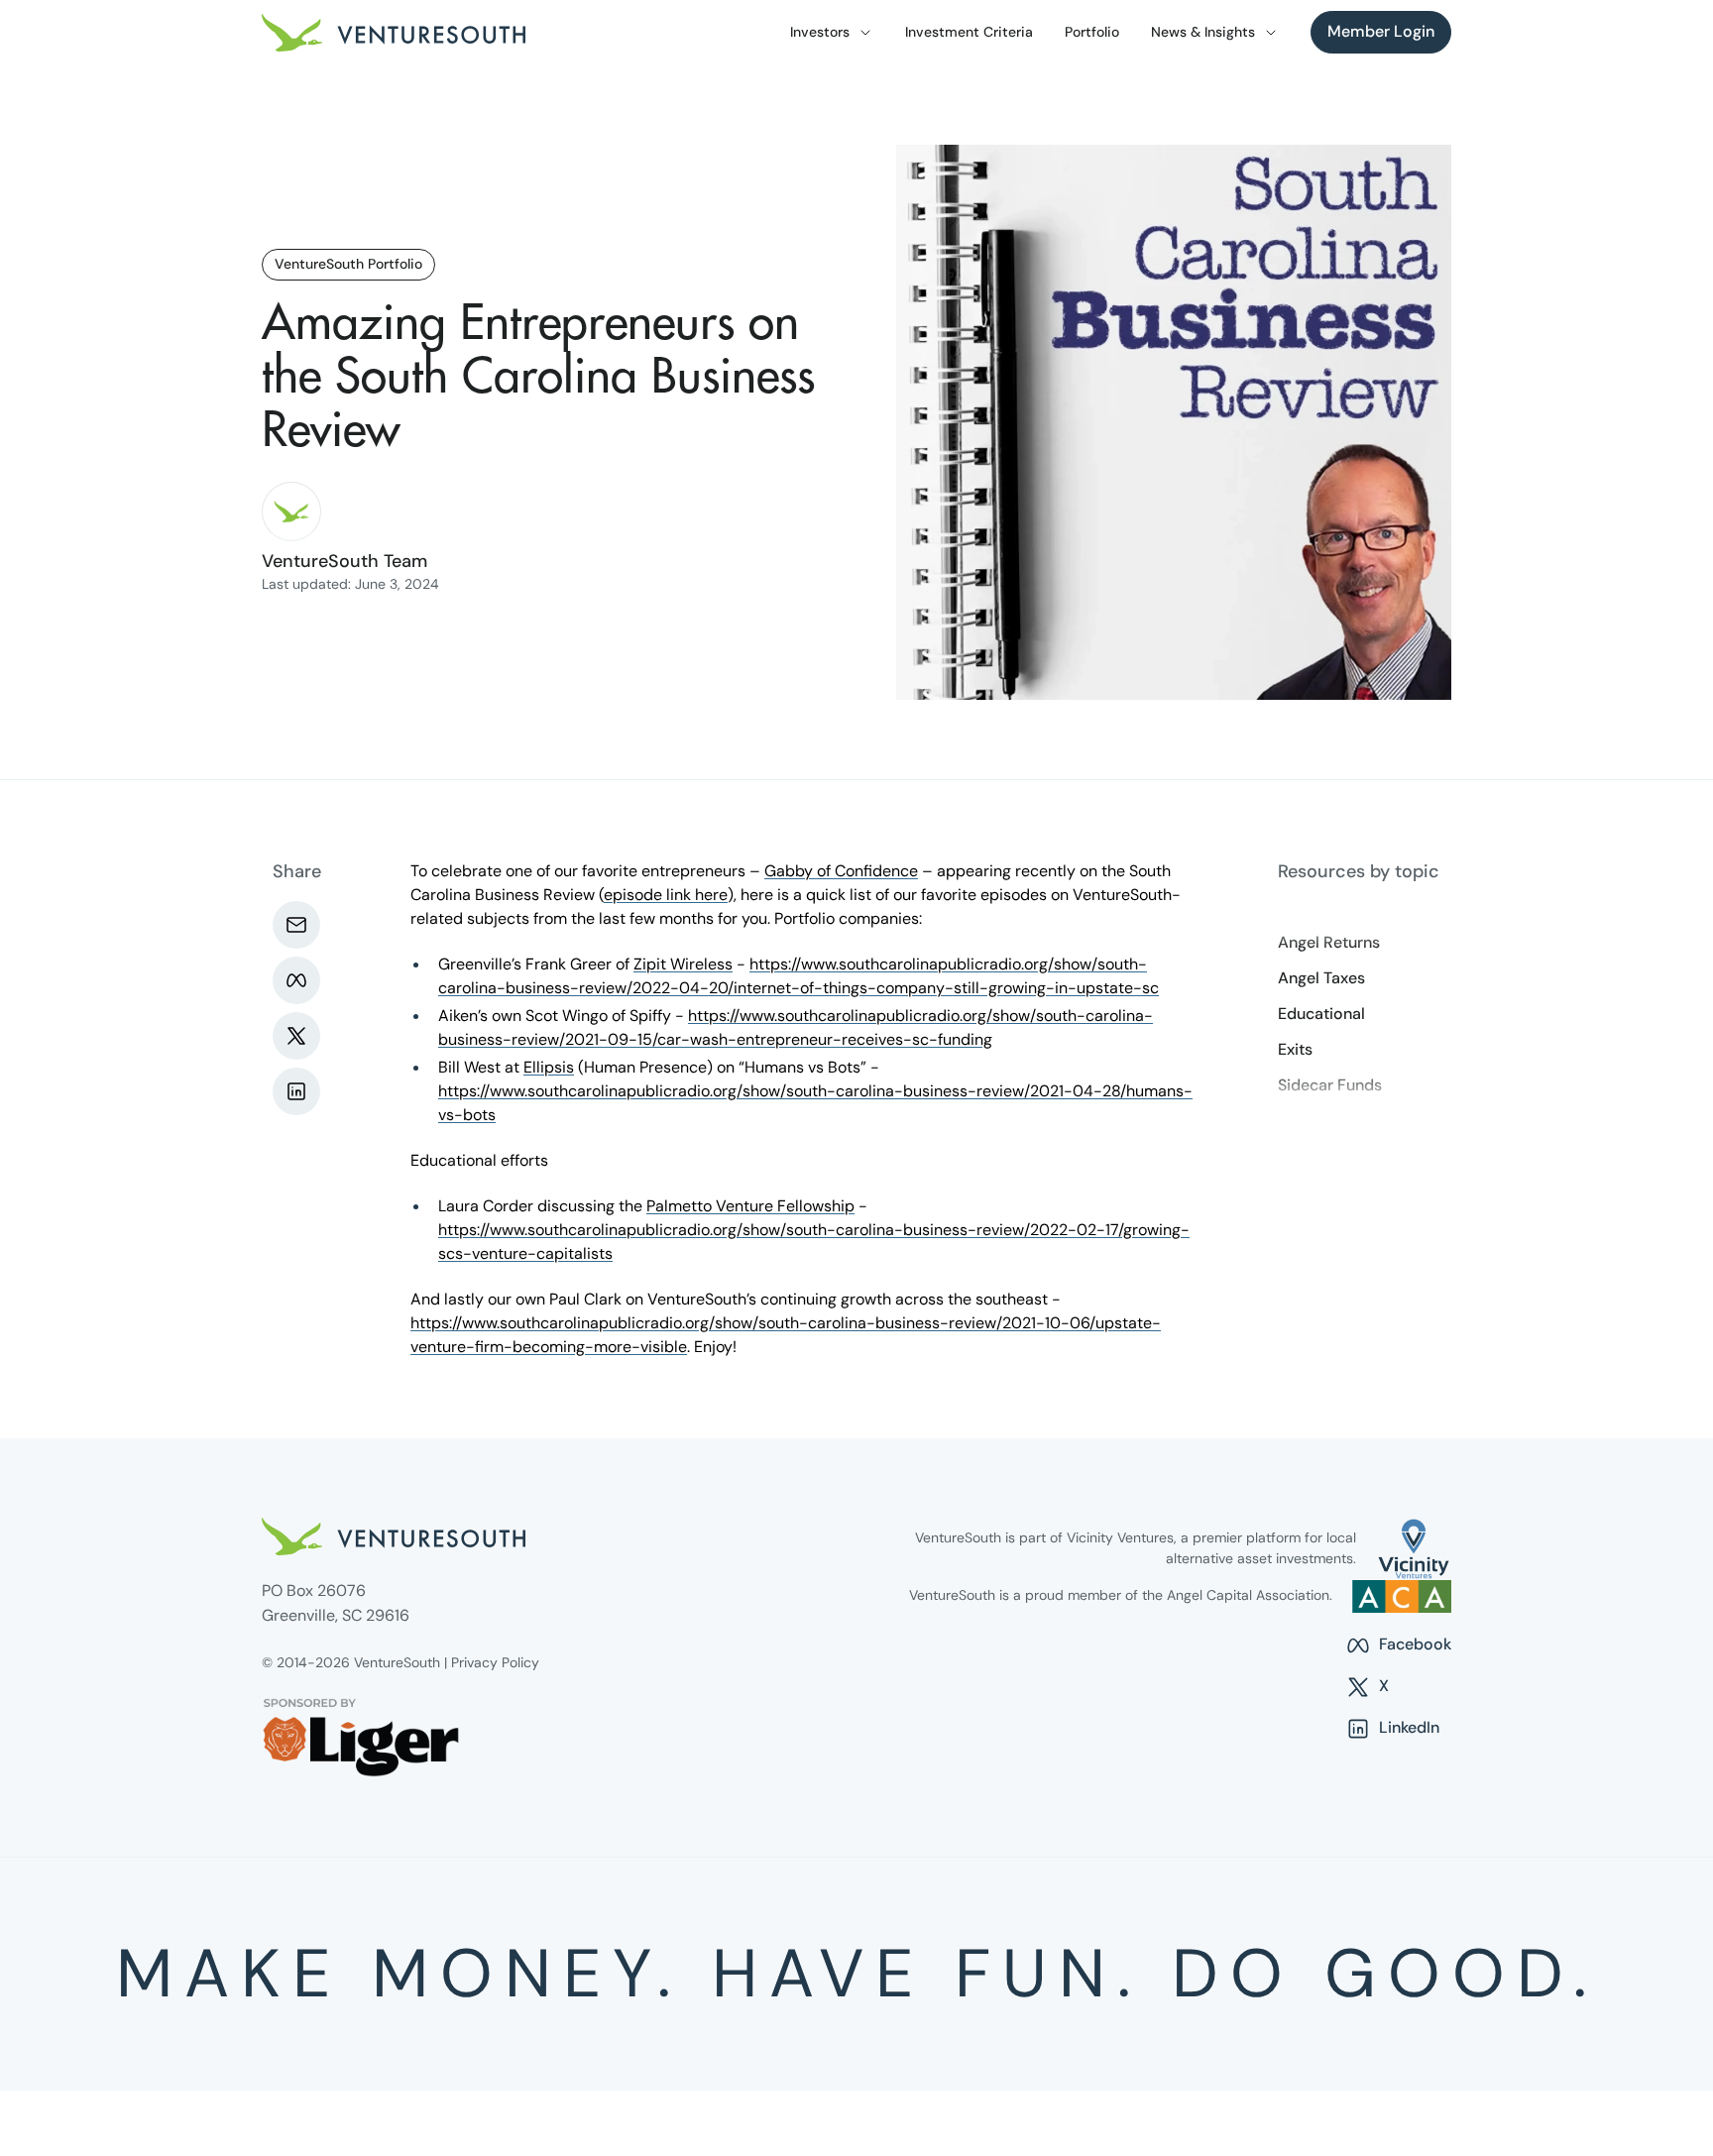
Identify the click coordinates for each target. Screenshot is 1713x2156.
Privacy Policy (495, 1662)
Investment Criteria (969, 32)
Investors (820, 32)
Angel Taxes (1321, 978)
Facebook (1398, 1645)
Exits (1295, 1050)
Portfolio (1092, 32)
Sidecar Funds (1330, 1085)
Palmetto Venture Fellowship (750, 1206)
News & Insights (1203, 32)
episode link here (666, 895)
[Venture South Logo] (394, 33)
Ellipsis (549, 1067)
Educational (1321, 1014)
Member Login (1381, 31)
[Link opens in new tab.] (1414, 1549)
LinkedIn (1392, 1729)
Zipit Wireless (683, 964)
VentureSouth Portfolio (348, 264)
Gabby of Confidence (841, 871)
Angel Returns (1329, 943)
